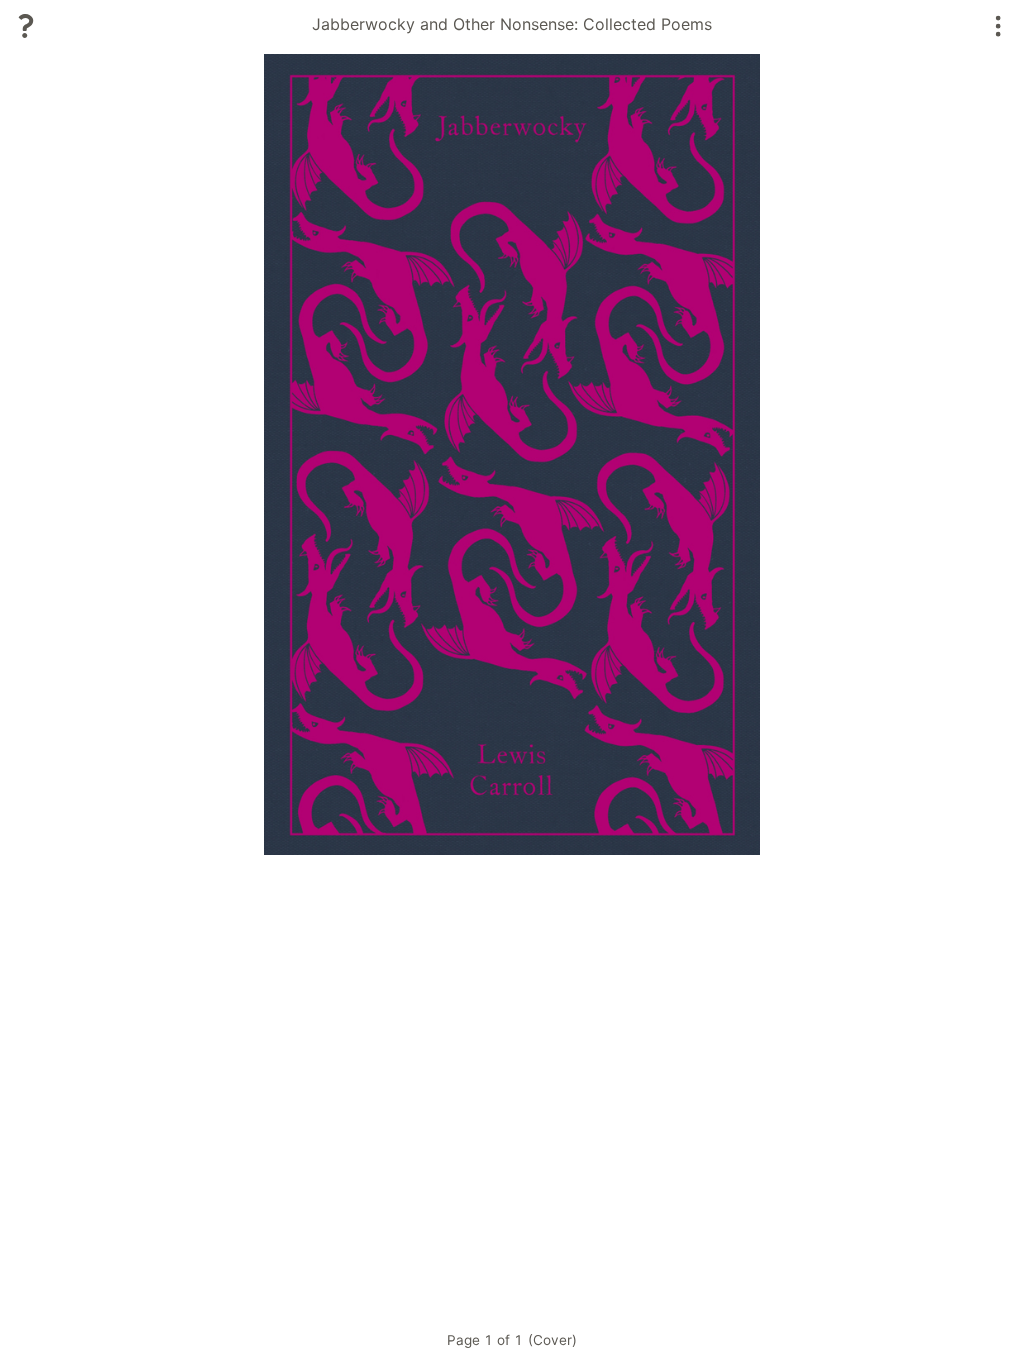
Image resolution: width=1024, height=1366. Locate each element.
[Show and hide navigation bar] (998, 26)
